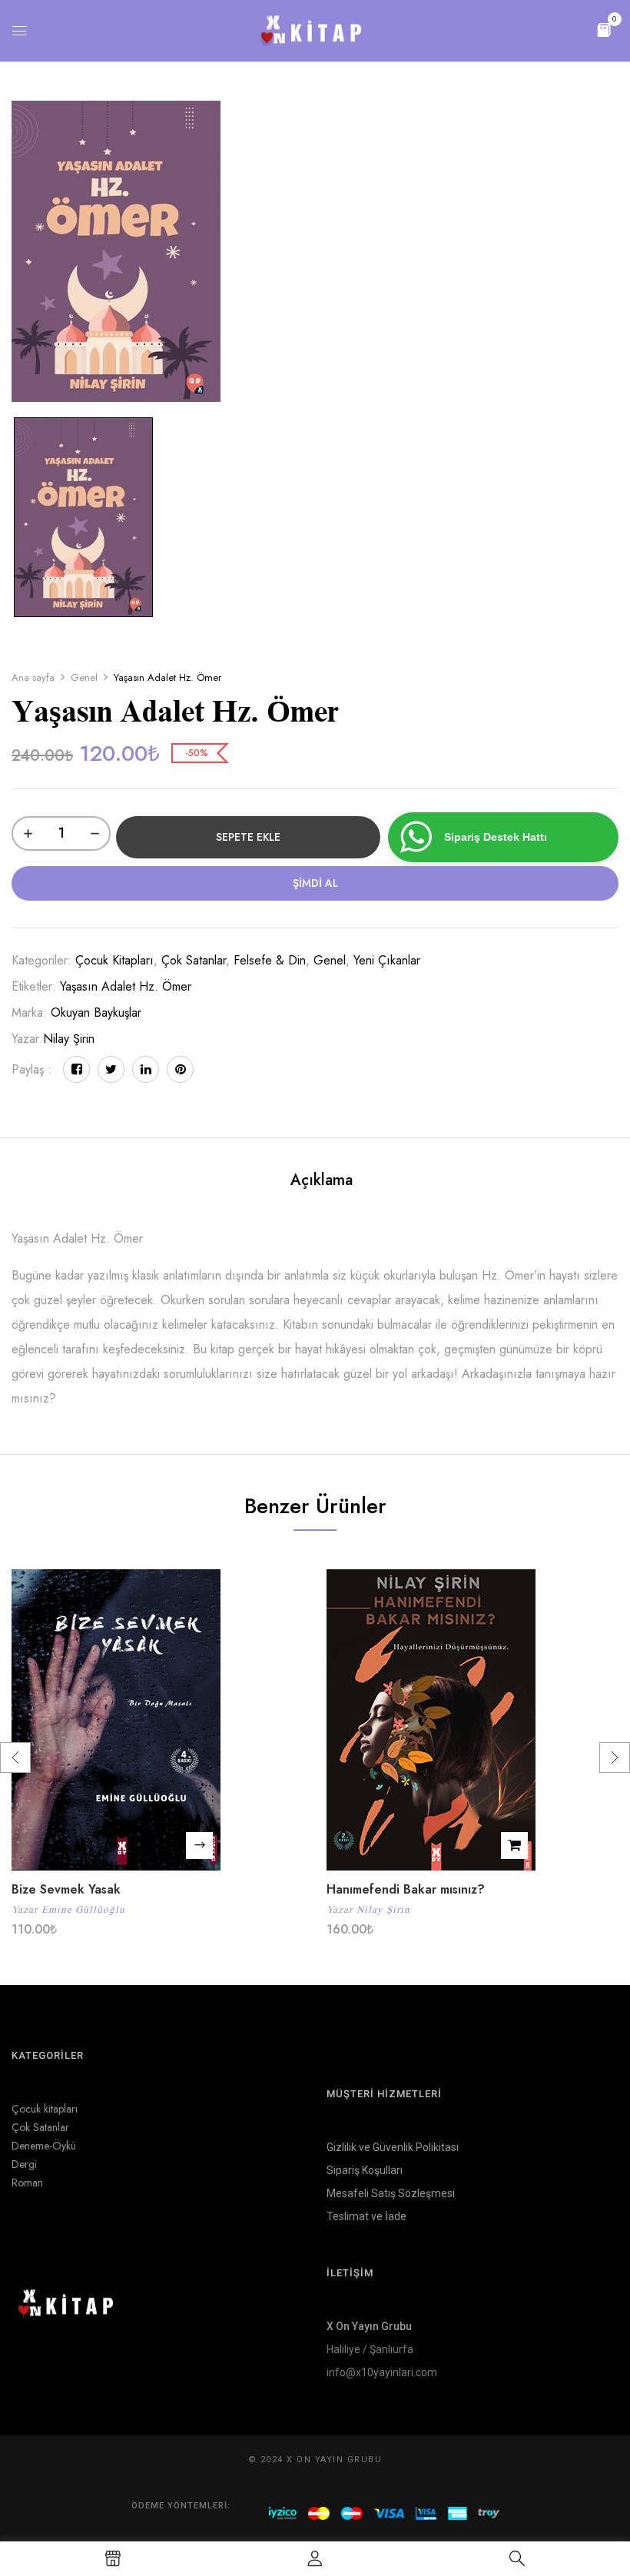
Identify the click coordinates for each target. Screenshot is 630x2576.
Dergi (24, 2164)
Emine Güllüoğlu (83, 1909)
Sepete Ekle (248, 837)
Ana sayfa (33, 677)
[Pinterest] (180, 1069)
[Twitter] (111, 1069)
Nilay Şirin (69, 1039)
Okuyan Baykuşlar (96, 1012)
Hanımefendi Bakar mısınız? (406, 1889)
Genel (84, 677)
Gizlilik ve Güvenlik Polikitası (393, 2147)
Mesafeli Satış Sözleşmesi (391, 2193)
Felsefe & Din (270, 960)
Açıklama (322, 1180)
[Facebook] (76, 1069)
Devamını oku (199, 1846)
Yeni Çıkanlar (387, 960)
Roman (27, 2183)
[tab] (322, 1182)
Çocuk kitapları (114, 960)
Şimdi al (315, 883)
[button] (604, 29)
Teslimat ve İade (366, 2216)
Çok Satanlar (194, 960)
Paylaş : (31, 1069)
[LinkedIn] (146, 1069)
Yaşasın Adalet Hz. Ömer (126, 986)
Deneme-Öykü (44, 2146)
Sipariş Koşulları (365, 2170)
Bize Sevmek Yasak (66, 1889)
